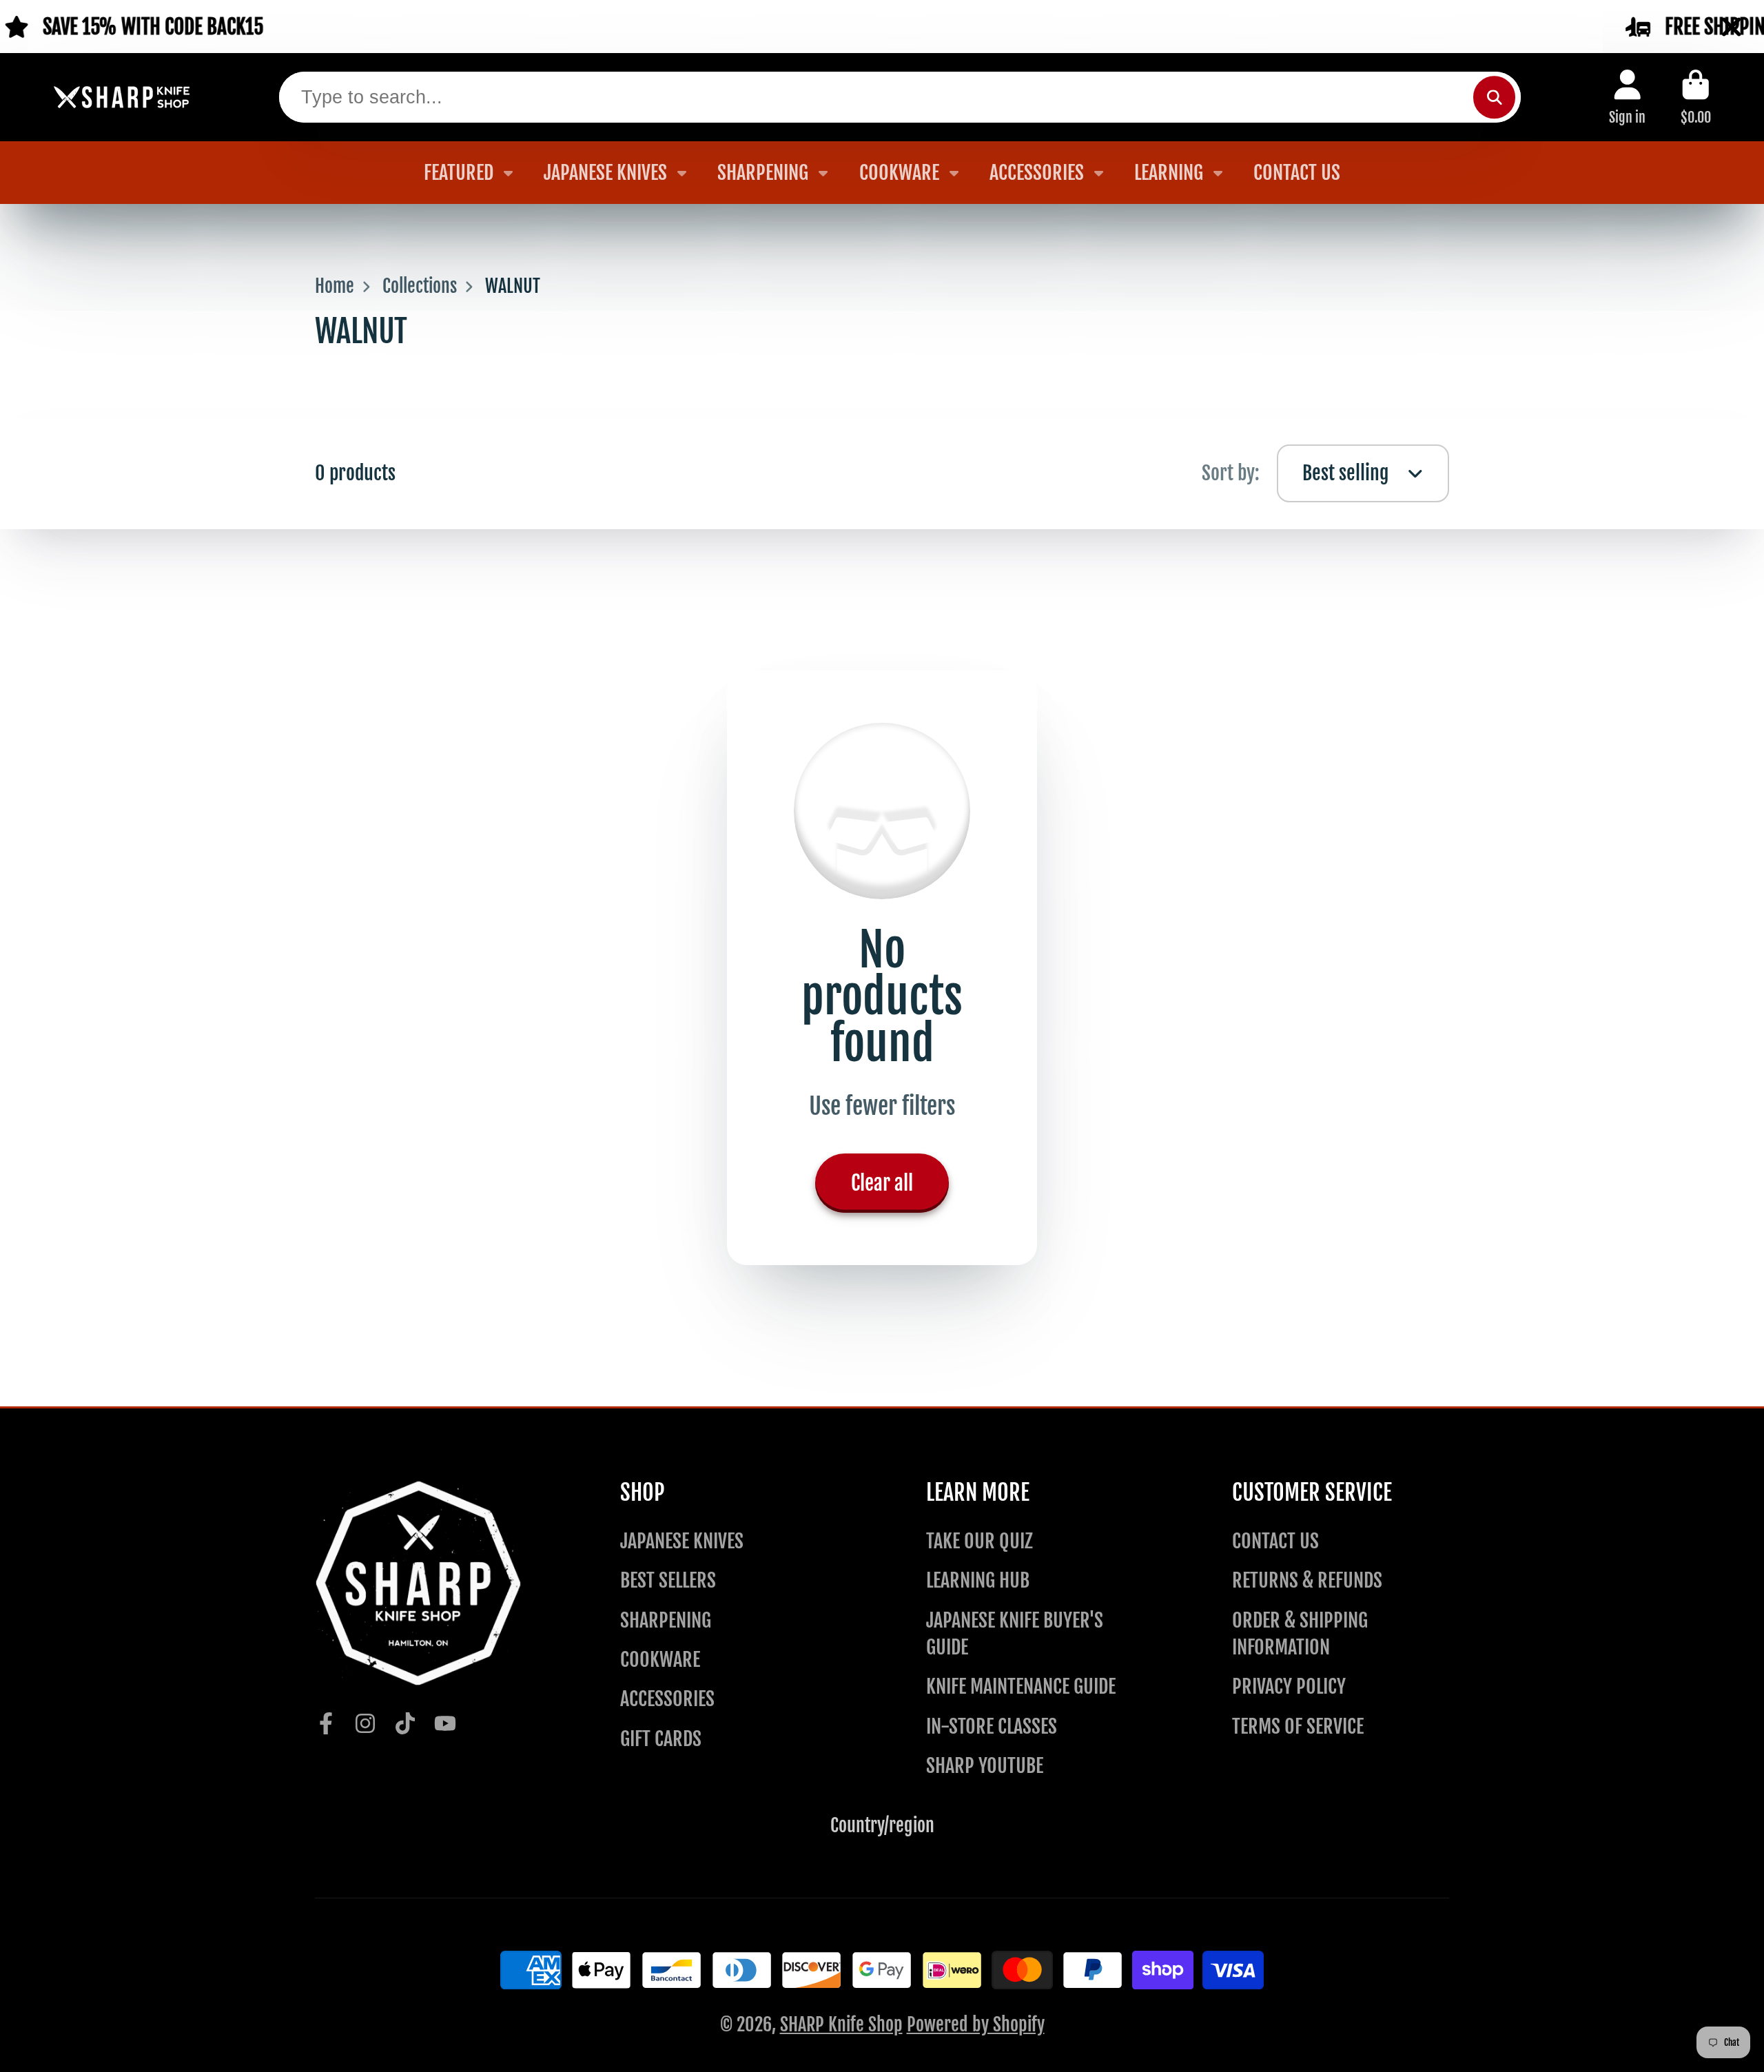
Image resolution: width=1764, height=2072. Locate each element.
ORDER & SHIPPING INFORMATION (1300, 1634)
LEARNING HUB (978, 1580)
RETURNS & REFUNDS (1307, 1580)
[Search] (1494, 97)
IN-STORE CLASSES (992, 1726)
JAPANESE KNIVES (605, 173)
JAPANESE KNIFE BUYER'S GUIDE (1015, 1634)
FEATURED (459, 173)
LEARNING (1169, 173)
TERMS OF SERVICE (1298, 1726)
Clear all (882, 1183)
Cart (1696, 97)
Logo (122, 98)
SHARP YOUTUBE (985, 1766)
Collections (420, 286)
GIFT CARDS (661, 1739)
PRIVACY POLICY (1289, 1686)
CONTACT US (1297, 173)
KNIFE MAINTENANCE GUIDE (1021, 1686)
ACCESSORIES (1037, 173)
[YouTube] (445, 1723)
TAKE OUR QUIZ (980, 1541)
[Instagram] (365, 1723)
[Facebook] (326, 1723)
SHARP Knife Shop (841, 2024)
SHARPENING (763, 173)
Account (1627, 97)
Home (335, 286)
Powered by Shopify (976, 2024)
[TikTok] (405, 1723)
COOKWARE (899, 173)
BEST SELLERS (668, 1580)
